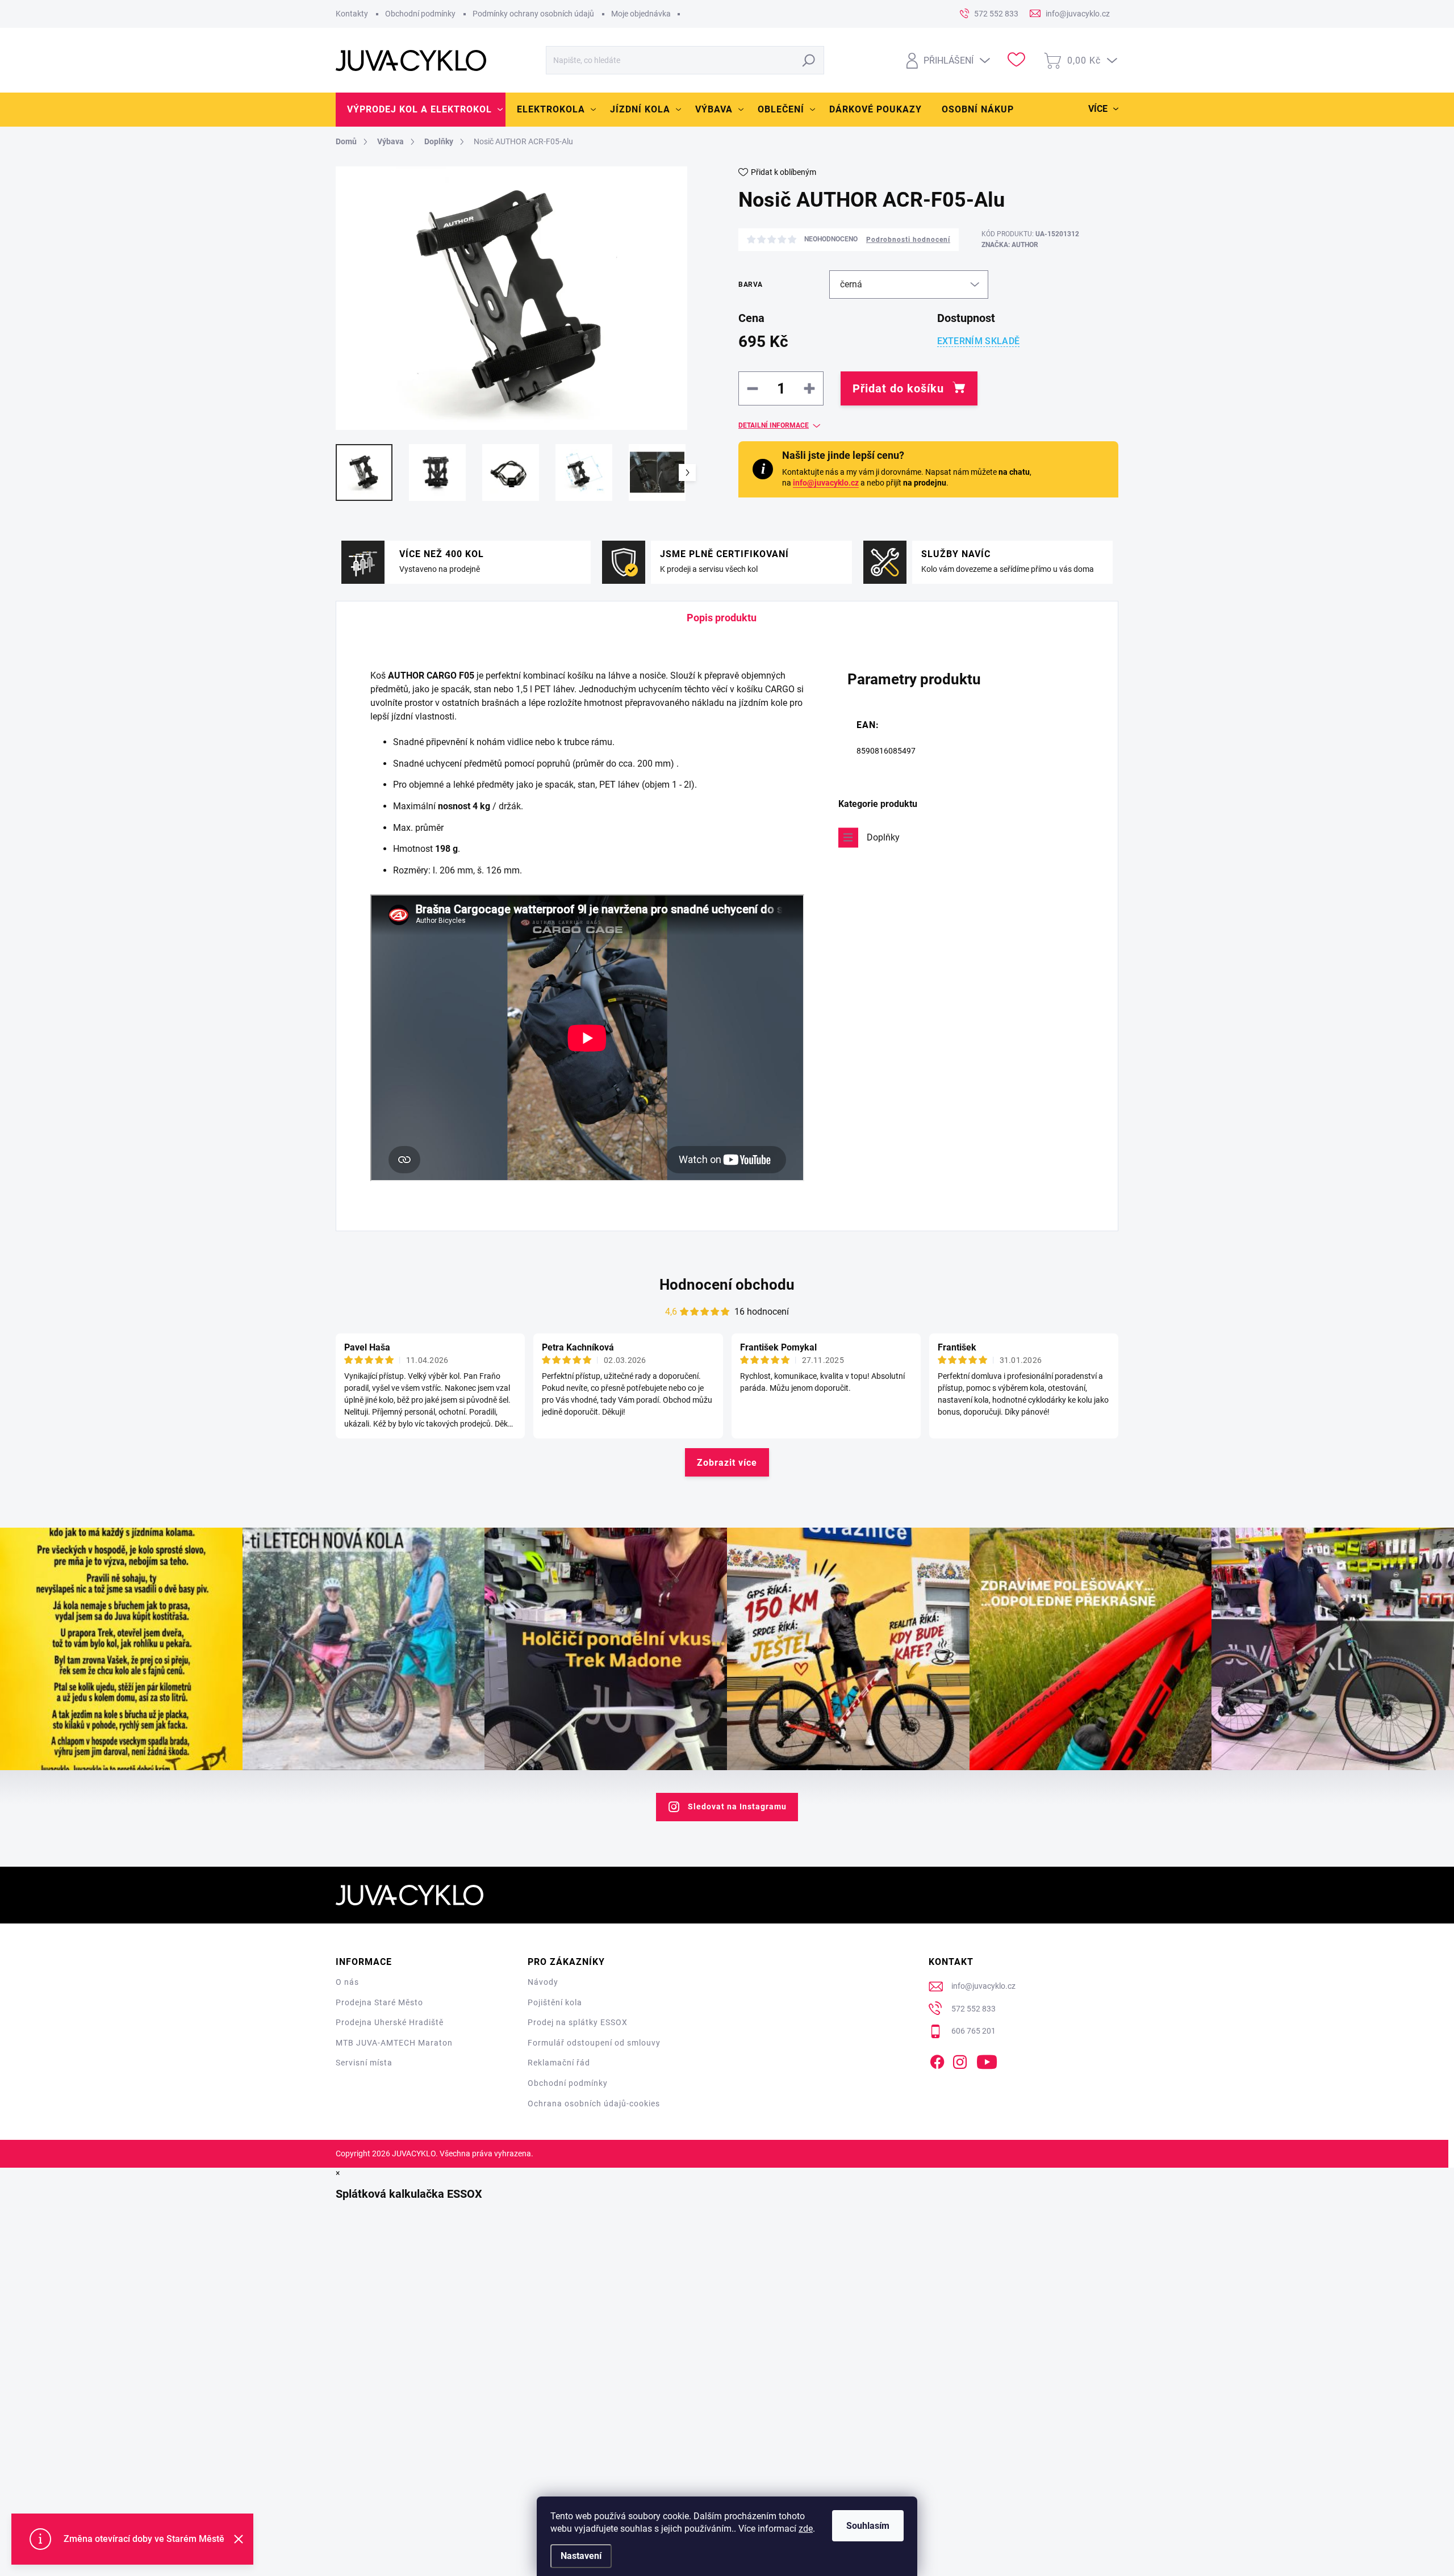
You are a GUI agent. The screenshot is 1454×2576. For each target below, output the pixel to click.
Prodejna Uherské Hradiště (390, 2022)
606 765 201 (973, 2031)
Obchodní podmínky (420, 14)
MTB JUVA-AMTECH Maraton (394, 2043)
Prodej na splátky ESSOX (578, 2022)
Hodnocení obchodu (727, 1285)
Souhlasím (868, 2526)
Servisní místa (364, 2063)
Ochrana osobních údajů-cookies (594, 2104)
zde (806, 2529)
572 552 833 (973, 2009)
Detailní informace (774, 425)
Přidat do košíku (898, 388)
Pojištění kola (555, 2002)
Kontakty (352, 14)
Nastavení (581, 2556)
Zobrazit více (727, 1463)
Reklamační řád (559, 2063)
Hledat (809, 60)
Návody (543, 1982)
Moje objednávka (641, 14)
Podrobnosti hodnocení (908, 240)
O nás (347, 1982)
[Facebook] (937, 2060)
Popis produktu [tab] (722, 618)
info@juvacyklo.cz (826, 483)
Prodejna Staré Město (379, 2002)
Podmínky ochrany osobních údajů (533, 14)
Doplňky (883, 837)
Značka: (1010, 245)
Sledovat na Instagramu (737, 1806)
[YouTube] (987, 2060)
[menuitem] (421, 110)
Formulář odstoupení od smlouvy (594, 2043)
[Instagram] (960, 2060)
